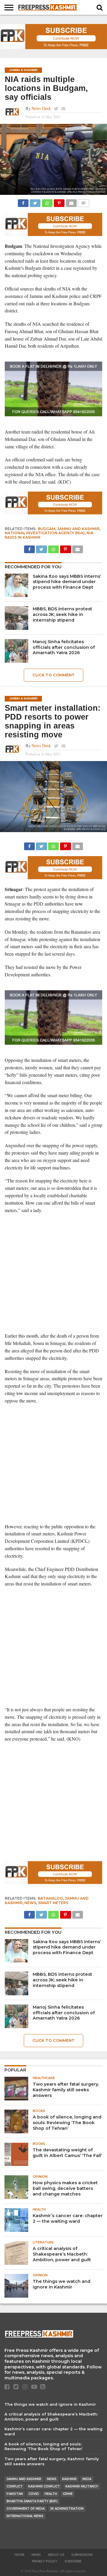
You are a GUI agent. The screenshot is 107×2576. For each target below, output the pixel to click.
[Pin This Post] (59, 202)
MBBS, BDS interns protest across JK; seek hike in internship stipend (62, 614)
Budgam (47, 529)
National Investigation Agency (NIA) (45, 533)
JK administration (67, 2509)
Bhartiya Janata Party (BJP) (32, 2501)
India (87, 2479)
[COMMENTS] (84, 202)
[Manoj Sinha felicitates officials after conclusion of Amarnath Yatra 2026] (17, 651)
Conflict (15, 2486)
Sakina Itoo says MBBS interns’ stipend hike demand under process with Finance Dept (67, 582)
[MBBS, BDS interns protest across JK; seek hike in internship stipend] (17, 618)
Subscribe (73, 2561)
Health (51, 2494)
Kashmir (69, 2479)
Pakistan (15, 2494)
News (30, 1903)
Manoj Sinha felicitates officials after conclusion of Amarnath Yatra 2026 (64, 647)
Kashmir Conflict (44, 2486)
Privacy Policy (45, 2561)
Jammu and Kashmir (78, 529)
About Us (56, 2555)
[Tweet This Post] (35, 202)
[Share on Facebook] (23, 202)
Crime (68, 2494)
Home (19, 2555)
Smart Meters (53, 1903)
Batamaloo (50, 1898)
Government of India (26, 2509)
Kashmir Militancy (82, 2486)
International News (25, 2516)
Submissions (82, 2555)
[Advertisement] (53, 1273)
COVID (34, 2494)
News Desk (41, 108)
